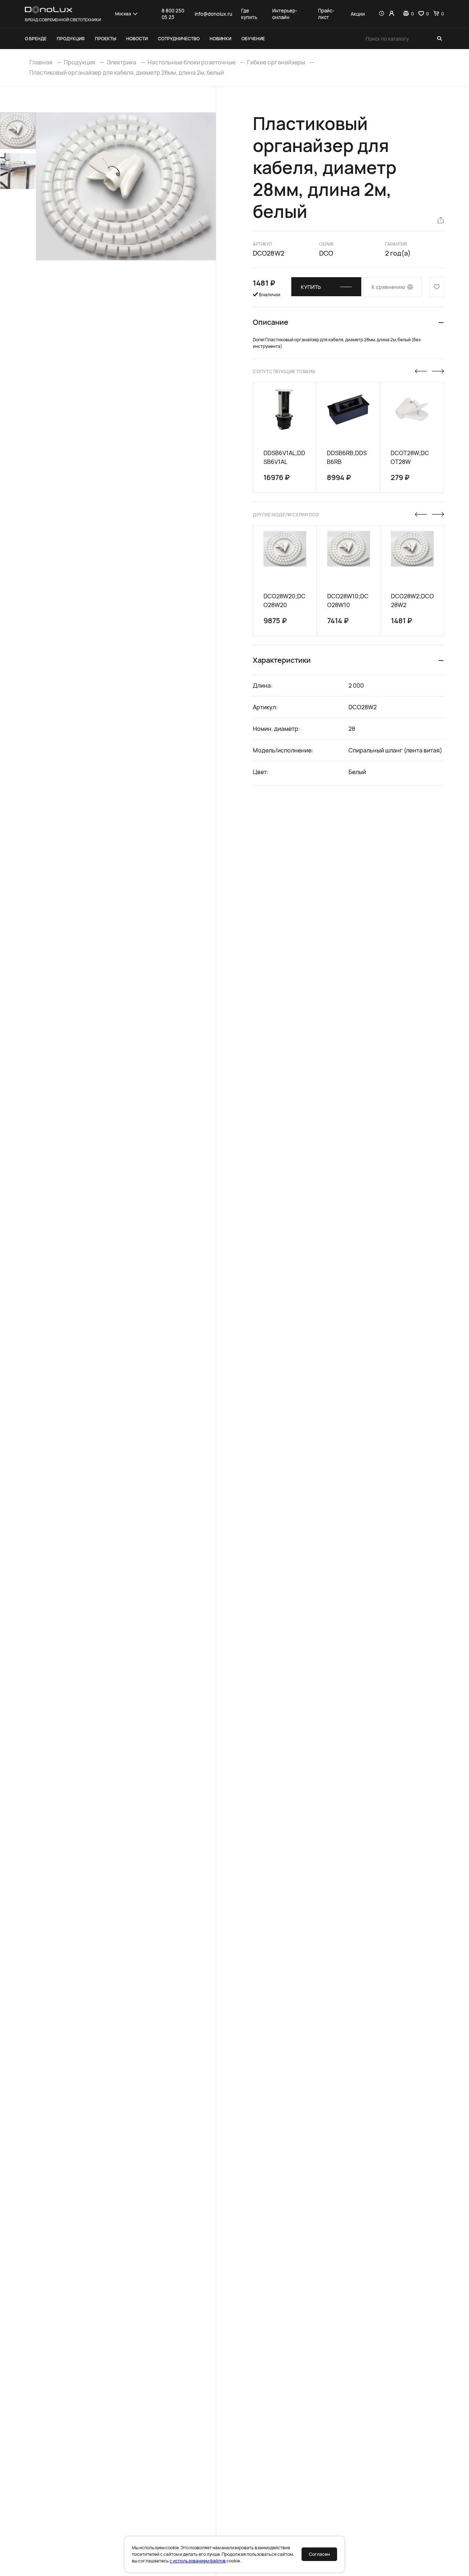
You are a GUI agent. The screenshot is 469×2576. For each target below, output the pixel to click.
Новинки (220, 39)
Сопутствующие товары (284, 371)
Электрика (121, 62)
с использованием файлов (198, 2561)
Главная (41, 62)
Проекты (106, 39)
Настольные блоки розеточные (192, 62)
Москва (123, 14)
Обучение (253, 39)
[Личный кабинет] (392, 14)
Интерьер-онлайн (285, 14)
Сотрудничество (179, 39)
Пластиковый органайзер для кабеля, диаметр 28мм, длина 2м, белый (127, 73)
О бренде (36, 39)
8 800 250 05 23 (173, 14)
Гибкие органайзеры (276, 62)
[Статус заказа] (382, 14)
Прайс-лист (326, 14)
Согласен (319, 2554)
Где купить (249, 14)
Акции (358, 14)
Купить (311, 287)
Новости (137, 39)
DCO (326, 253)
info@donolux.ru (213, 14)
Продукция (71, 39)
